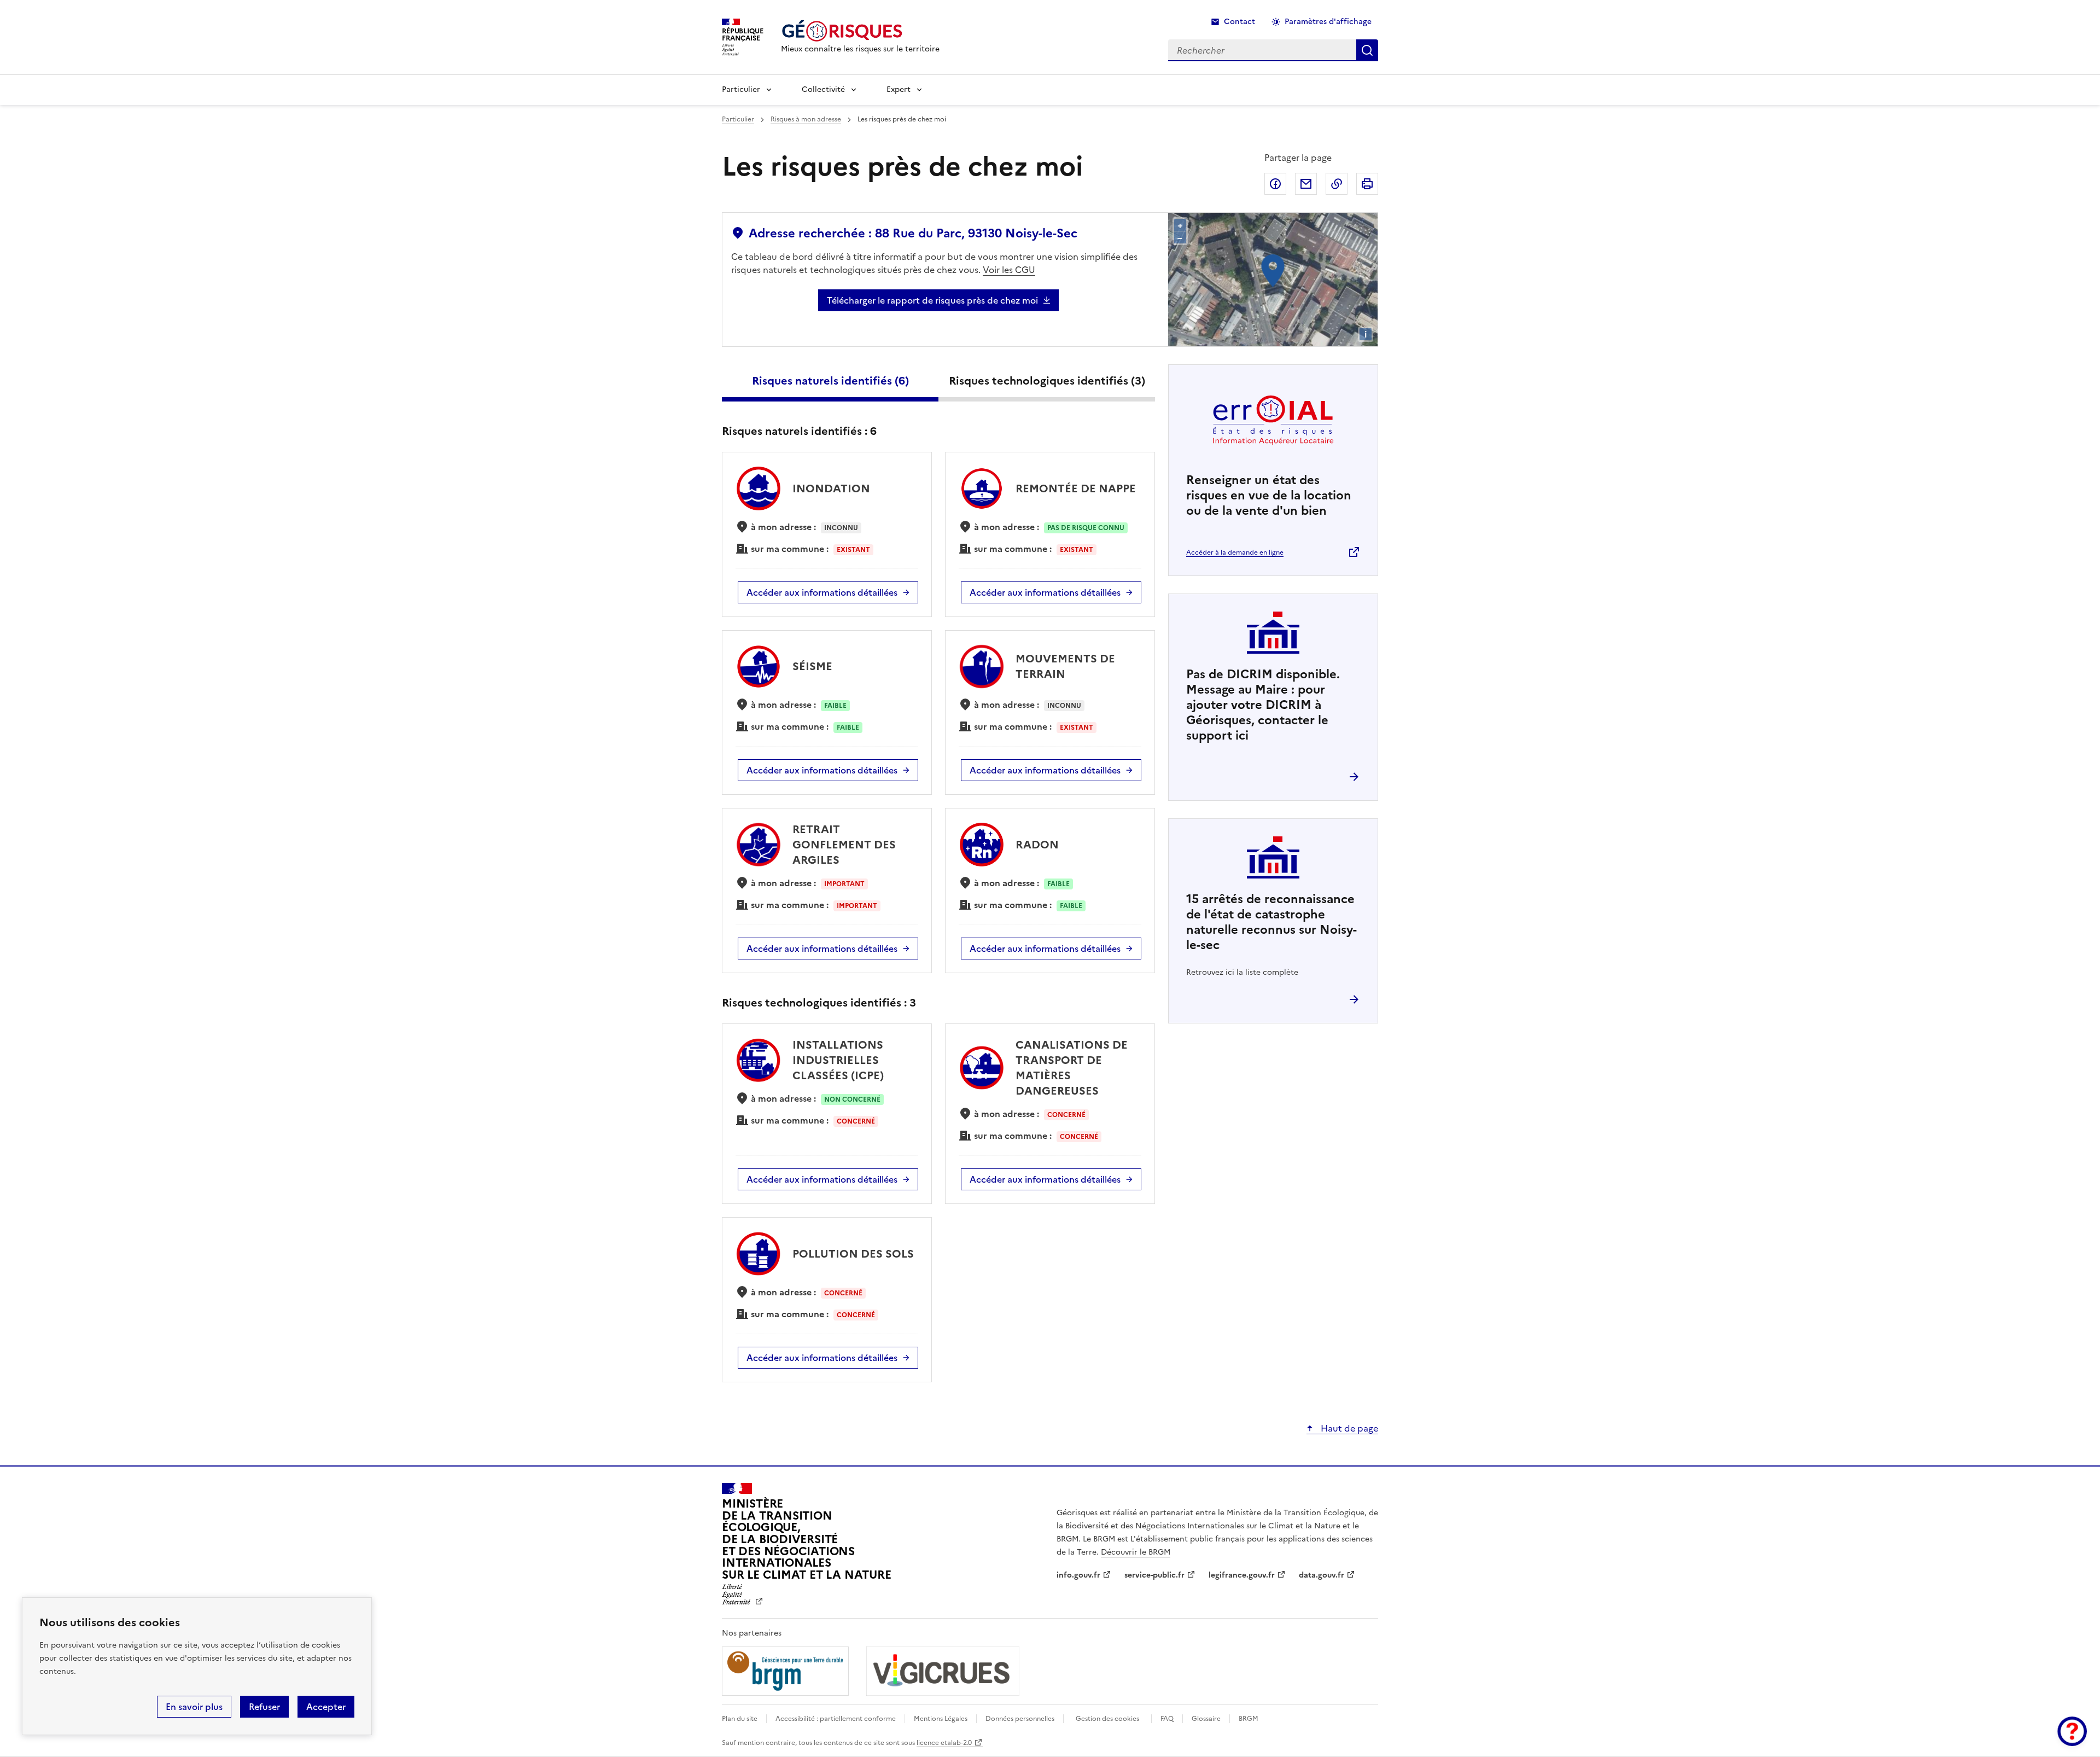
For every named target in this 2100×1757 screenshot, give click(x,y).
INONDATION (831, 488)
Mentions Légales (941, 1719)
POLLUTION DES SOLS (853, 1254)
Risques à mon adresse (806, 119)
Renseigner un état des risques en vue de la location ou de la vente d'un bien (1269, 495)
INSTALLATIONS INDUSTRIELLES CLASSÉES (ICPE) (838, 1060)
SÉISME (812, 666)
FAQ (1167, 1719)
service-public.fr (1154, 1575)
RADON (1037, 845)
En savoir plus (194, 1707)
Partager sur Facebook (1275, 184)
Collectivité (823, 89)
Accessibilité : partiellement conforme (836, 1719)
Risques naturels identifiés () (830, 381)
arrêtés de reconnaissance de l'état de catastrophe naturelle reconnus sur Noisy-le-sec (1271, 922)
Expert (899, 89)
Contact (1239, 22)
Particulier (741, 89)
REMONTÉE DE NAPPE (1076, 488)
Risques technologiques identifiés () (1047, 381)
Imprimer (1367, 184)
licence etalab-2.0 (944, 1743)
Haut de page (1348, 1428)
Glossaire (1206, 1719)
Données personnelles (1020, 1719)
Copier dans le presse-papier (1337, 184)
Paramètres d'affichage (1328, 22)
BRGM (1249, 1719)
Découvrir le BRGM (1136, 1552)
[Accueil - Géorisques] (860, 31)
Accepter (326, 1707)
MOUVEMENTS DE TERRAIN (1065, 666)
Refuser (264, 1707)
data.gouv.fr (1322, 1575)
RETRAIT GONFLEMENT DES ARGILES (844, 845)
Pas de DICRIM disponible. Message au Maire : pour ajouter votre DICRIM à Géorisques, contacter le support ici (1263, 705)
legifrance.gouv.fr (1242, 1575)
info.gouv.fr (1078, 1575)
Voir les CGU (1009, 270)
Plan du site (740, 1719)
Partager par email (1306, 184)
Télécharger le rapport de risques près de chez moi (932, 300)
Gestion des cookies (1107, 1719)
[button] (2072, 1731)
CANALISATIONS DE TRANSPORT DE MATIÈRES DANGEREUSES (1072, 1068)
